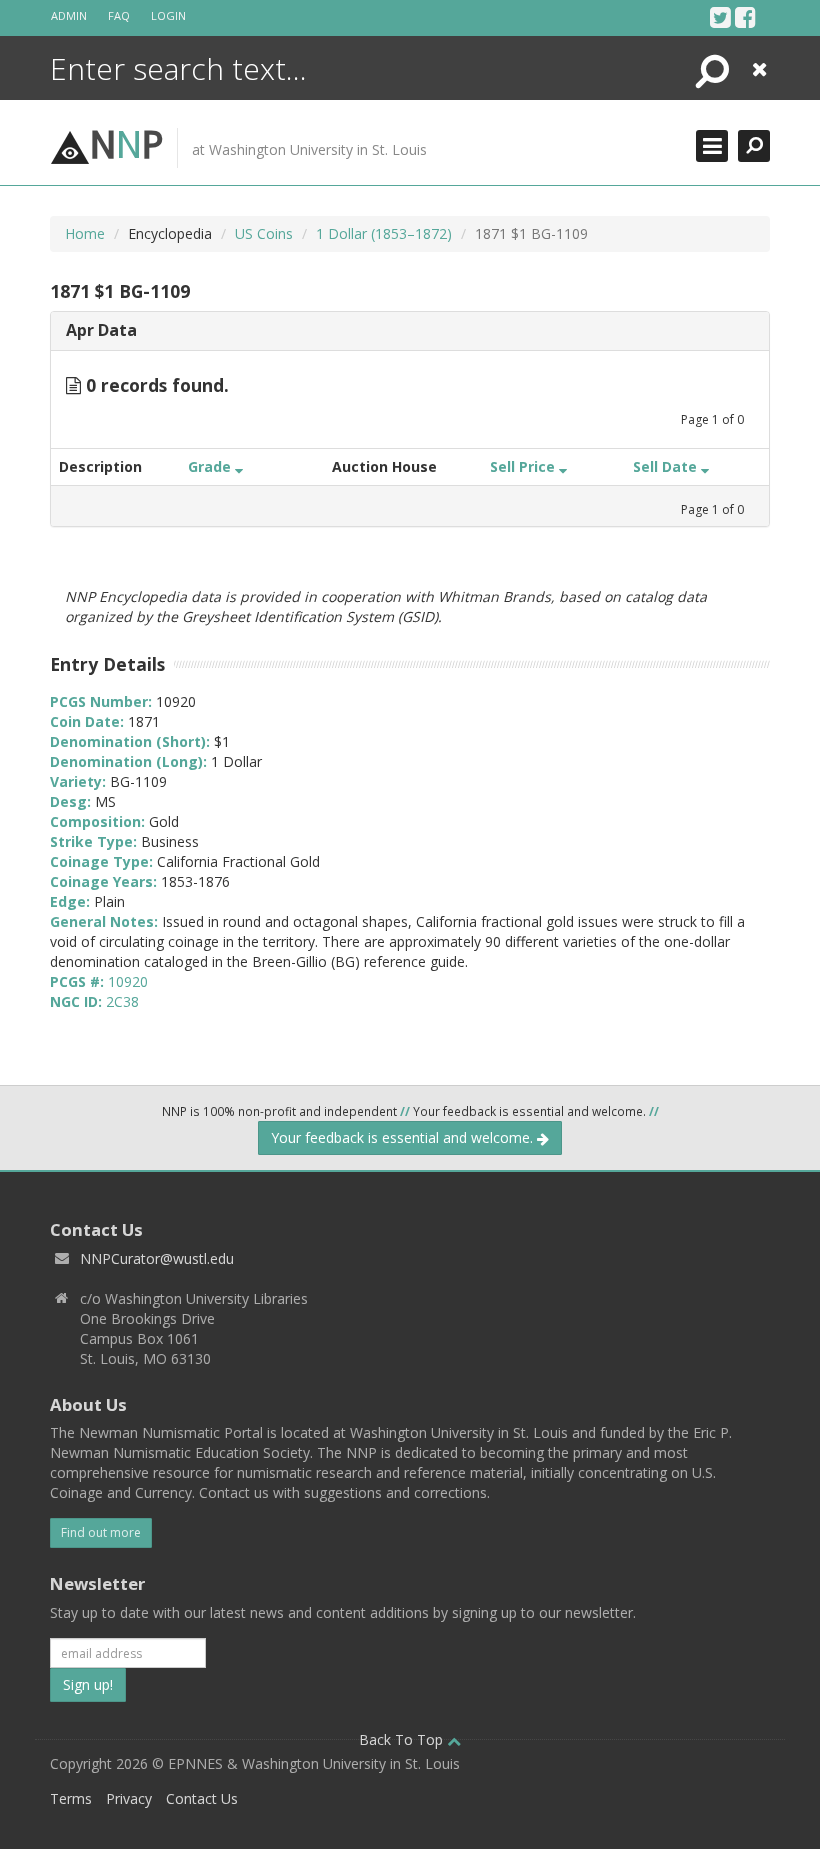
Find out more (101, 1532)
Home (85, 233)
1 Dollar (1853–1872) (384, 233)
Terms (71, 1798)
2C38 (122, 1001)
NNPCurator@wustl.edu (157, 1258)
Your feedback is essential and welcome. (404, 1137)
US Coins (264, 233)
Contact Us (202, 1798)
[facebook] (745, 17)
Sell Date (667, 466)
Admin (69, 15)
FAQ (119, 15)
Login (168, 15)
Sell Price (524, 466)
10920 (128, 981)
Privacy (129, 1798)
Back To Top (403, 1739)
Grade (211, 466)
